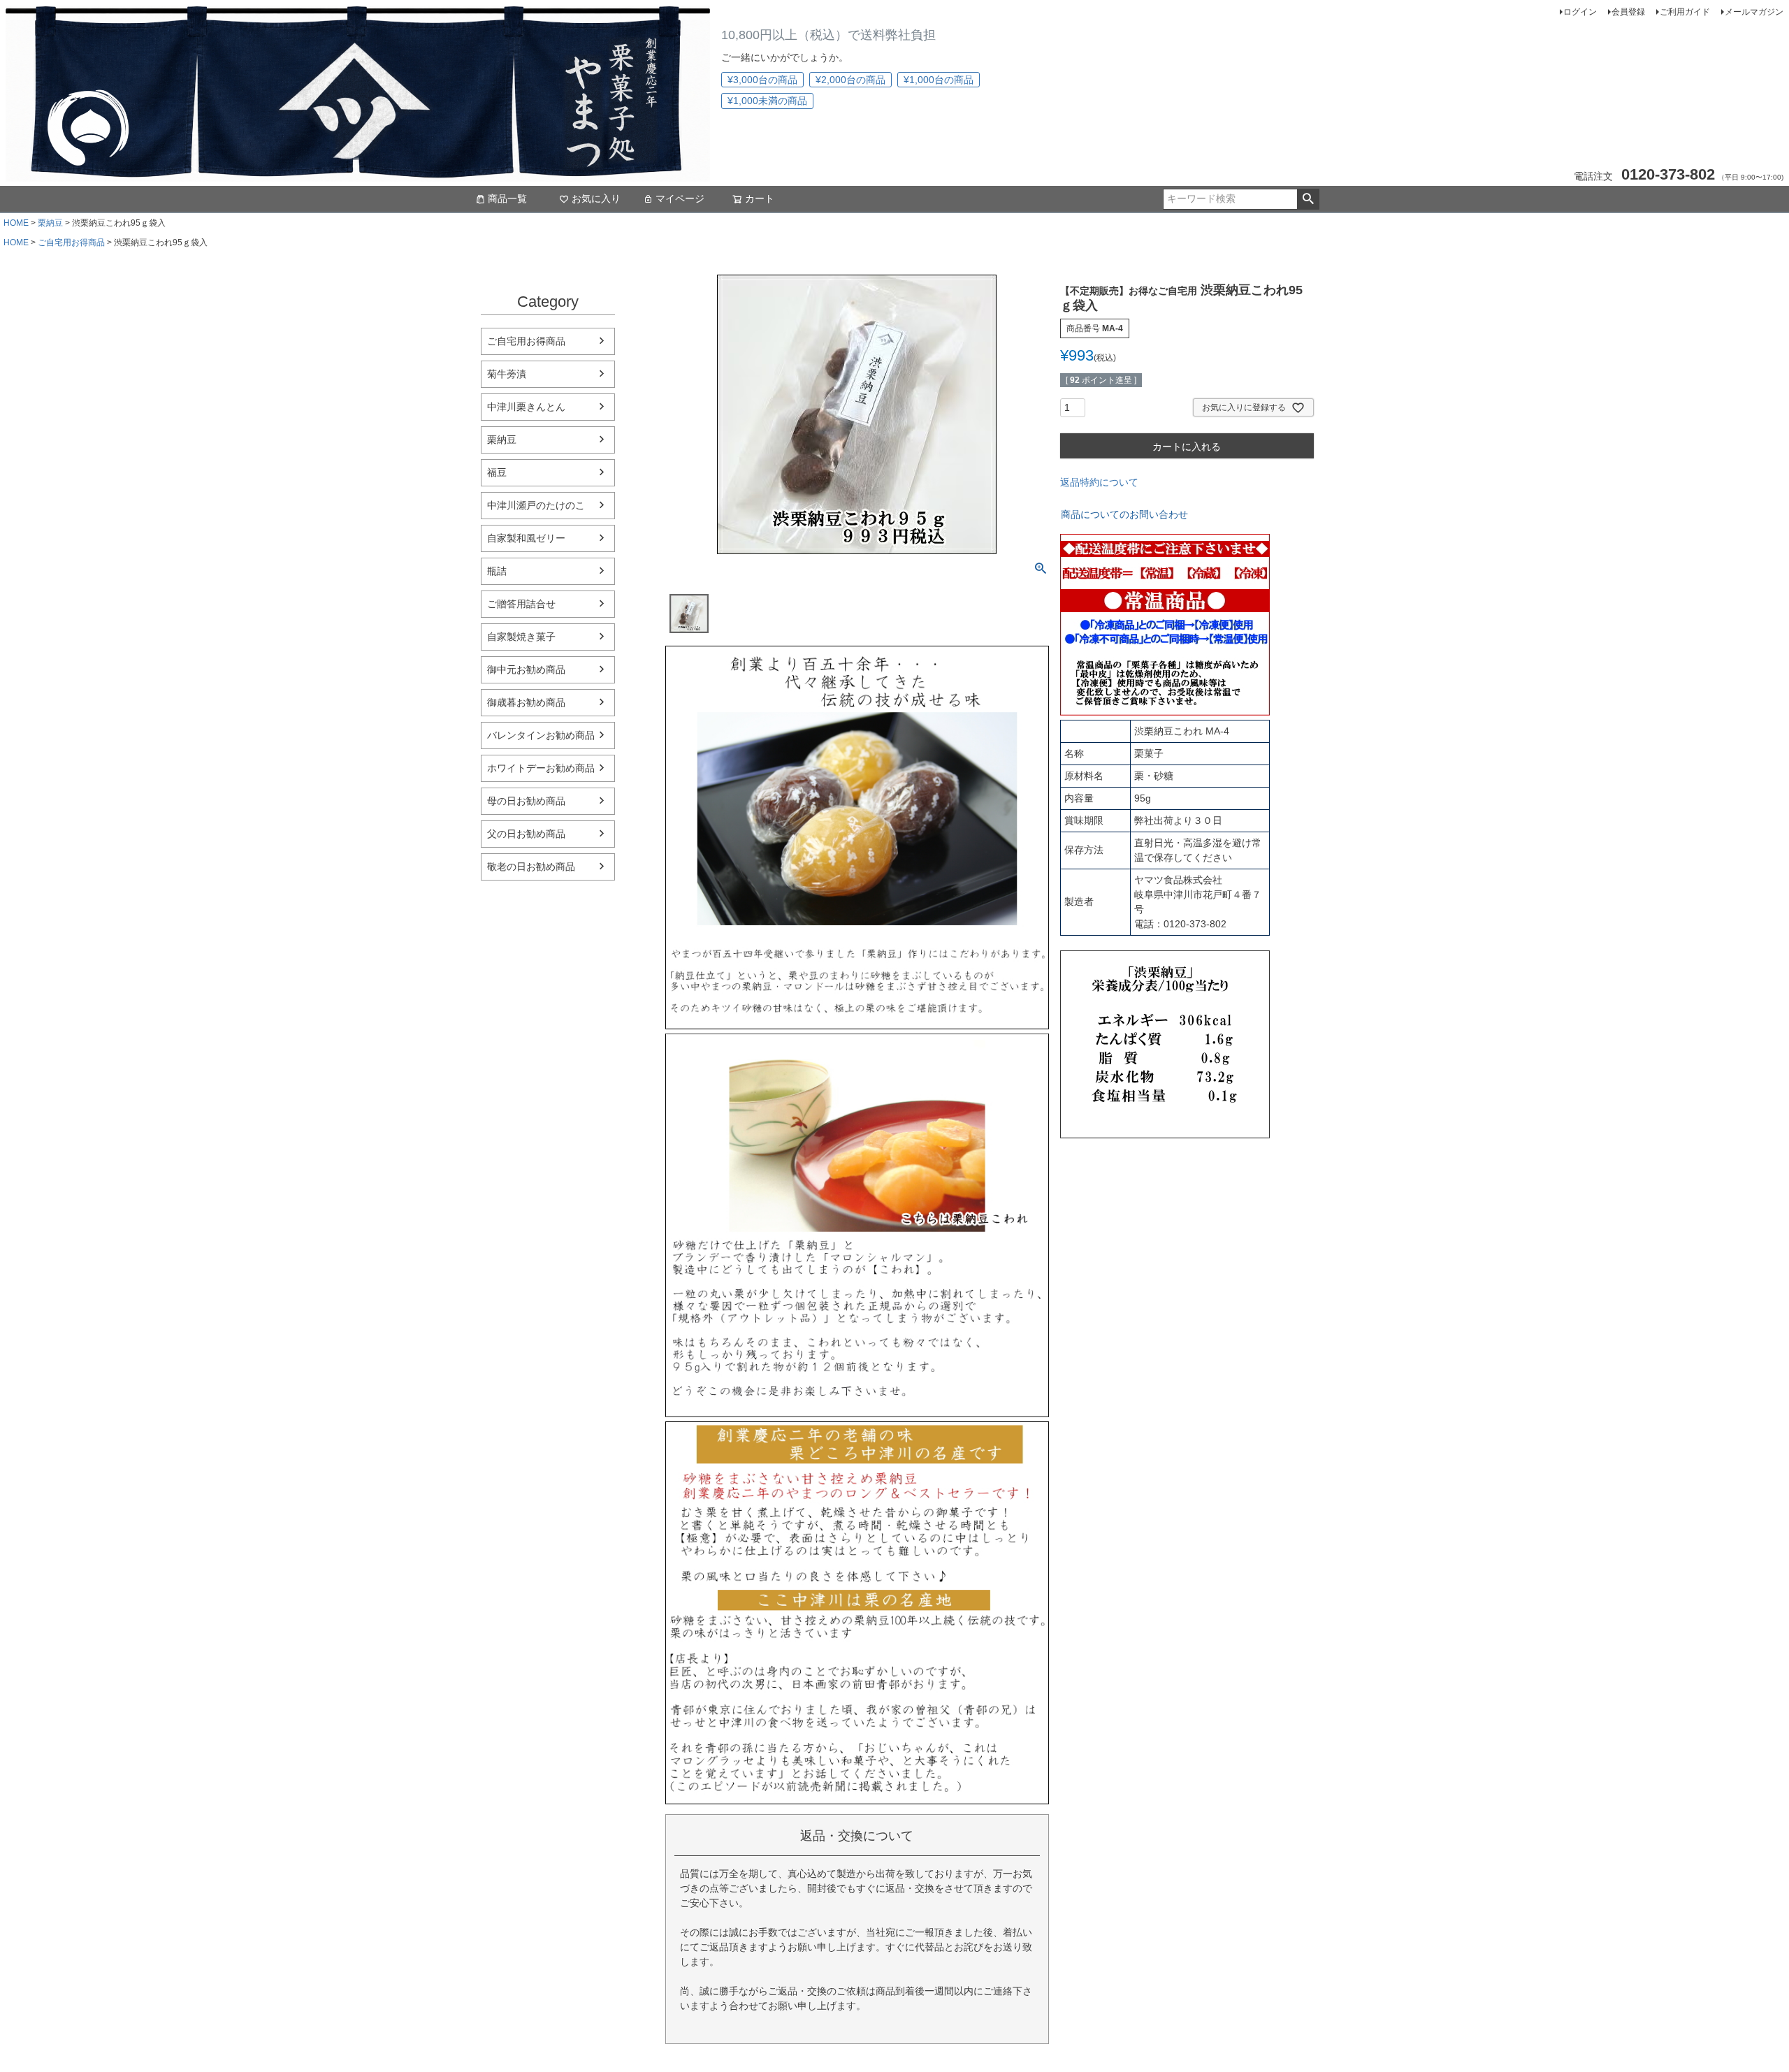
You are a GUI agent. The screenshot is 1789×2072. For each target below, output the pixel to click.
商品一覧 (507, 198)
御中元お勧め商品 (526, 669)
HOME (16, 223)
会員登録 (1628, 12)
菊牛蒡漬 (507, 374)
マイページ (680, 198)
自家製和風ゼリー (526, 538)
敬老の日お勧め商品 (531, 867)
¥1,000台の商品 (939, 80)
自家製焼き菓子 (521, 637)
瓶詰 (497, 571)
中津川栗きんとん (526, 407)
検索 (1308, 199)
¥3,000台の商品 (762, 80)
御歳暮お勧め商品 (526, 702)
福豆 (497, 472)
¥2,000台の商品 (850, 80)
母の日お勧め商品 (526, 801)
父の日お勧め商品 (526, 834)
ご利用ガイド (1685, 12)
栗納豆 (50, 223)
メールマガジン (1754, 12)
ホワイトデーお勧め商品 (541, 768)
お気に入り (596, 198)
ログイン (1580, 12)
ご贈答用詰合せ (521, 604)
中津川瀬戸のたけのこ (536, 505)
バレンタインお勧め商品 (541, 735)
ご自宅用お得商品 (71, 242)
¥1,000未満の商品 (767, 101)
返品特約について (1099, 482)
